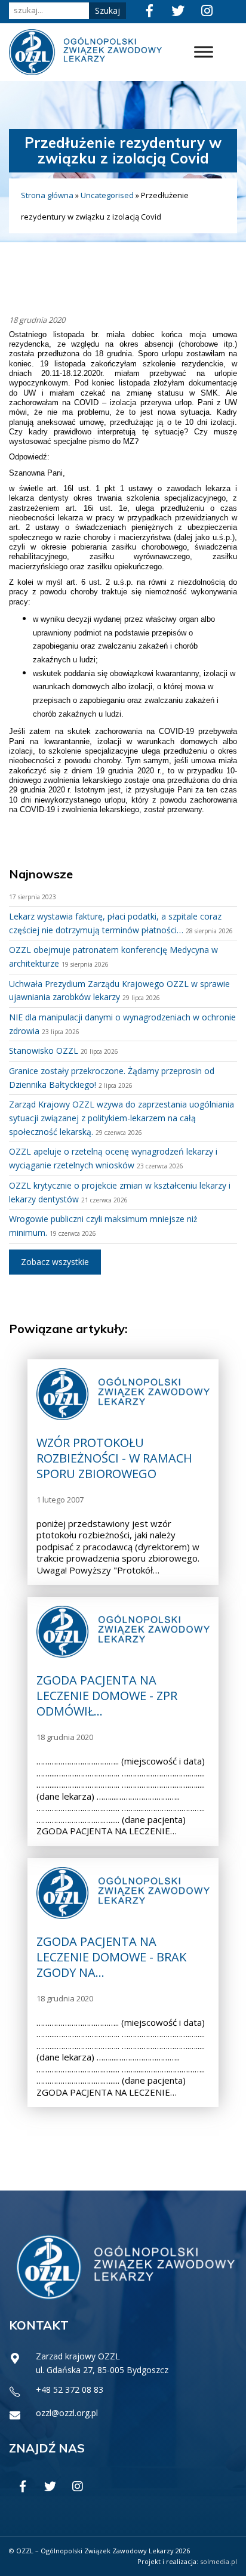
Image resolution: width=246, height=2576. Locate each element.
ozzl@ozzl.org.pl (67, 2413)
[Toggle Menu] (204, 52)
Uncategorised (107, 195)
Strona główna (47, 195)
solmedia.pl (219, 2561)
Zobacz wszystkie (55, 1262)
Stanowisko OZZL (44, 1051)
